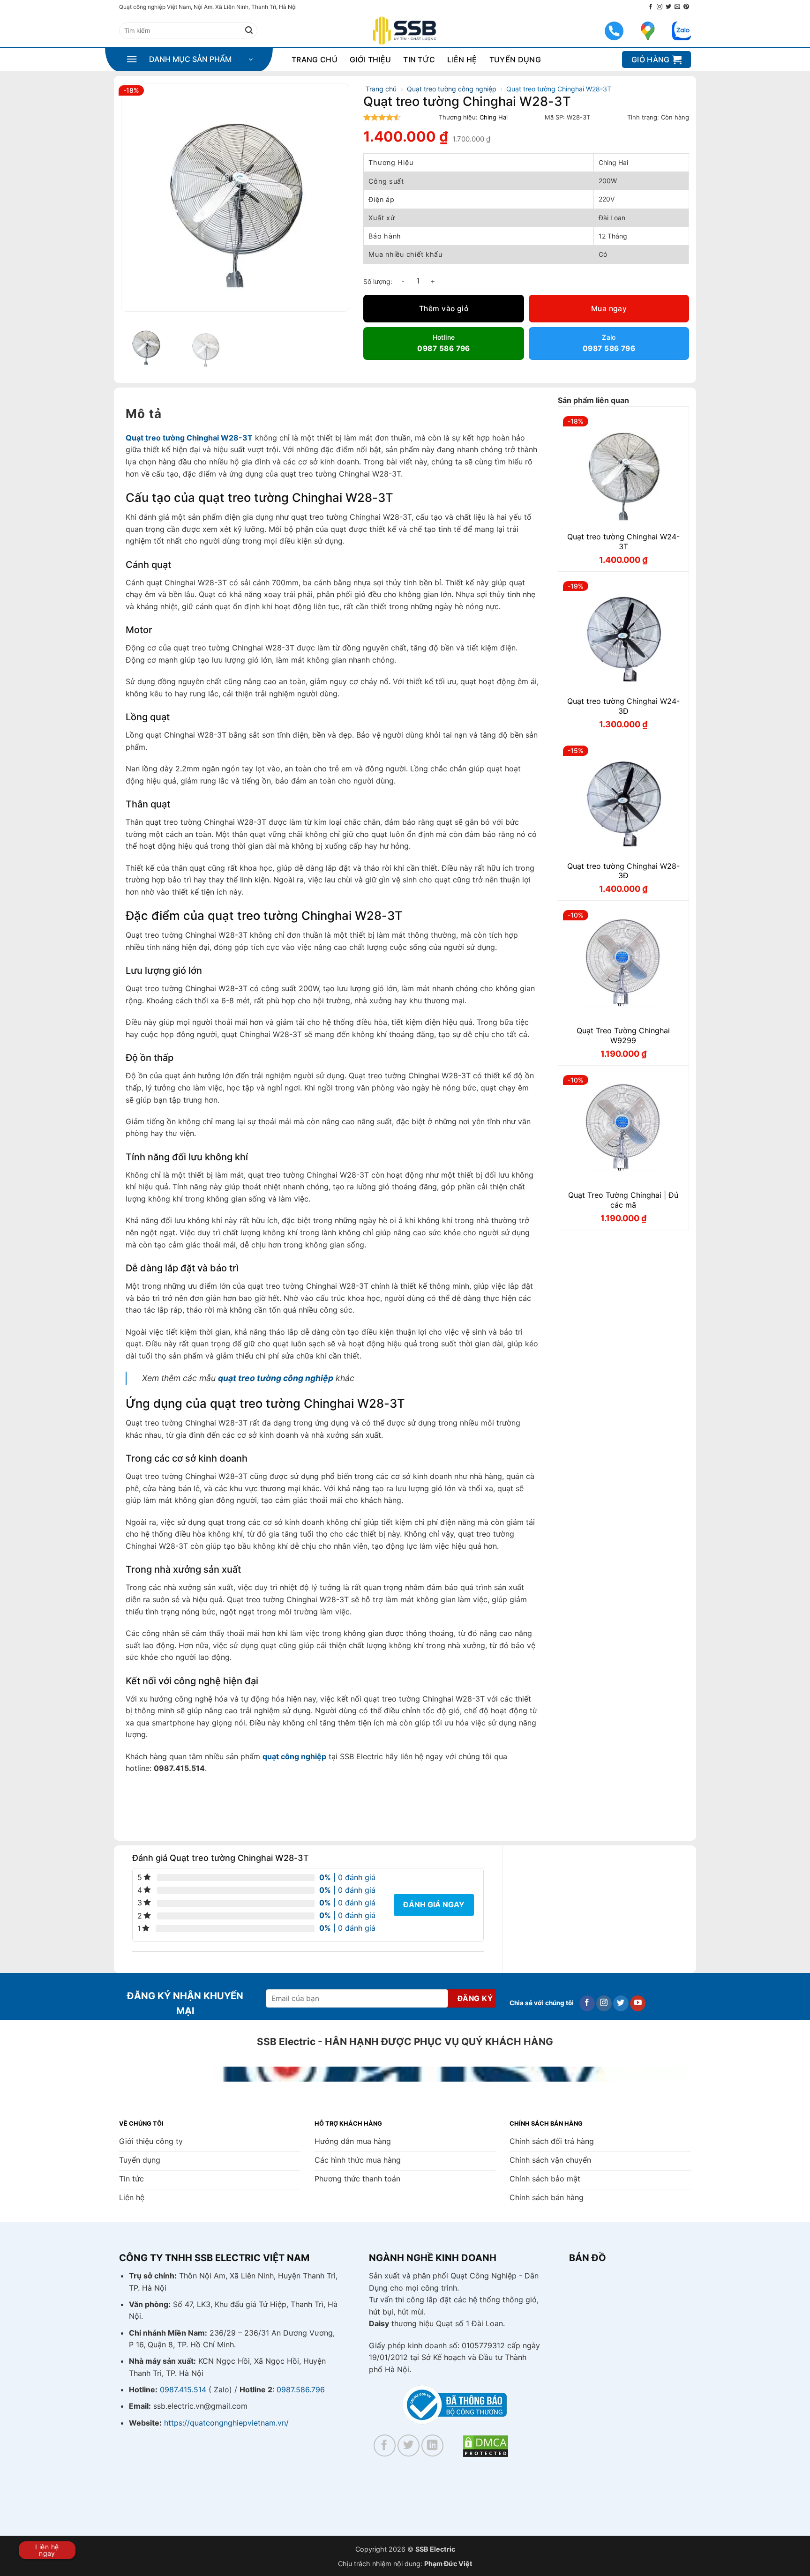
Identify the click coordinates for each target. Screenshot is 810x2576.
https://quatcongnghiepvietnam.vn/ (226, 2423)
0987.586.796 (301, 2389)
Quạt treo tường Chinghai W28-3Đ (623, 871)
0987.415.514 (183, 2389)
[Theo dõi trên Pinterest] (686, 7)
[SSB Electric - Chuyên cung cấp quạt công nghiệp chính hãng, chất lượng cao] (405, 31)
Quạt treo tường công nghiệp (452, 89)
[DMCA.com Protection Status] (486, 2446)
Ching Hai (494, 117)
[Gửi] (249, 30)
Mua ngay (609, 309)
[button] (189, 60)
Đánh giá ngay (434, 1904)
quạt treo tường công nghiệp (276, 1378)
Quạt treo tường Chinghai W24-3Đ (623, 706)
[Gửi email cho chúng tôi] (677, 7)
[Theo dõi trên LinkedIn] (432, 2445)
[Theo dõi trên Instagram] (660, 7)
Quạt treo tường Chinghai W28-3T (189, 438)
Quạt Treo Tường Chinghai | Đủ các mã (623, 1200)
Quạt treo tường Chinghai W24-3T (623, 541)
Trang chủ (315, 60)
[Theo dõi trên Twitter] (668, 7)
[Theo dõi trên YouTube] (638, 2003)
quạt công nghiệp (294, 1756)
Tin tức (419, 60)
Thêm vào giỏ (444, 309)
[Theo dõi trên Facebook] (651, 7)
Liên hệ (462, 60)
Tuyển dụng (515, 60)
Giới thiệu (370, 60)
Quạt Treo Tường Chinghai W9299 (623, 1035)
